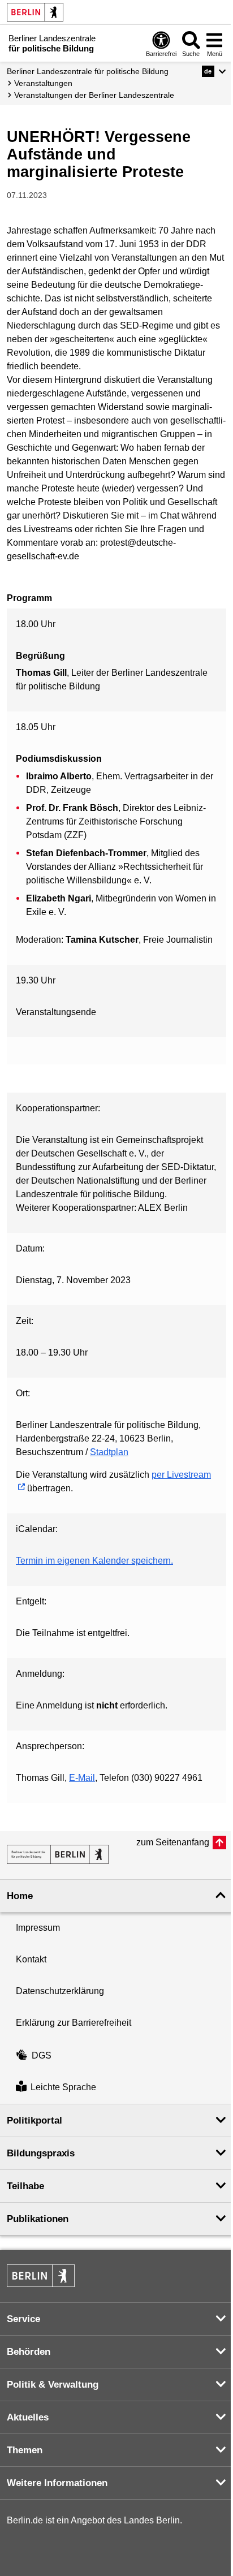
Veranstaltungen (43, 83)
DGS (42, 2055)
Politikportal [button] (34, 2120)
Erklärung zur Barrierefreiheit (74, 2023)
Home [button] (20, 1896)
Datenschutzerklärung (60, 1991)
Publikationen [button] (38, 2219)
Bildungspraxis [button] (41, 2153)
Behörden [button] (29, 2352)
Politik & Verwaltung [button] (53, 2385)
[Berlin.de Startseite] (35, 12)
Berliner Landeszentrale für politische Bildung (88, 71)
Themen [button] (25, 2450)
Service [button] (23, 2319)
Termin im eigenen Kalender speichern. (94, 1561)
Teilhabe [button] (25, 2186)
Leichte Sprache (63, 2088)
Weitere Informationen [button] (57, 2483)
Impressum (38, 1928)
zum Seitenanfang (173, 1842)
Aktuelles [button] (28, 2417)
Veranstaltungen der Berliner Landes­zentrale (94, 95)
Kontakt (31, 1959)
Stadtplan (109, 1452)
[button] (214, 71)
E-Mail (82, 1778)
